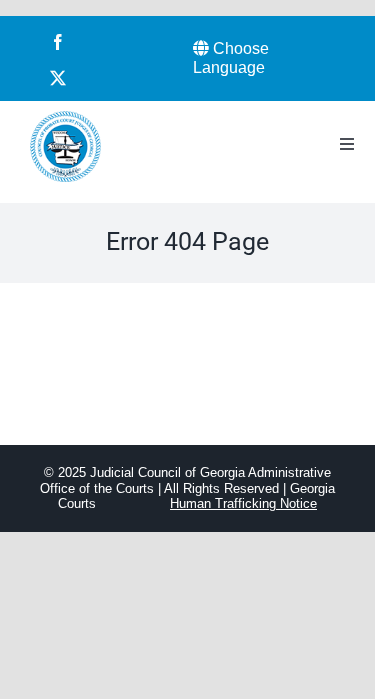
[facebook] (58, 42)
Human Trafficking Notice (243, 503)
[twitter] (58, 78)
